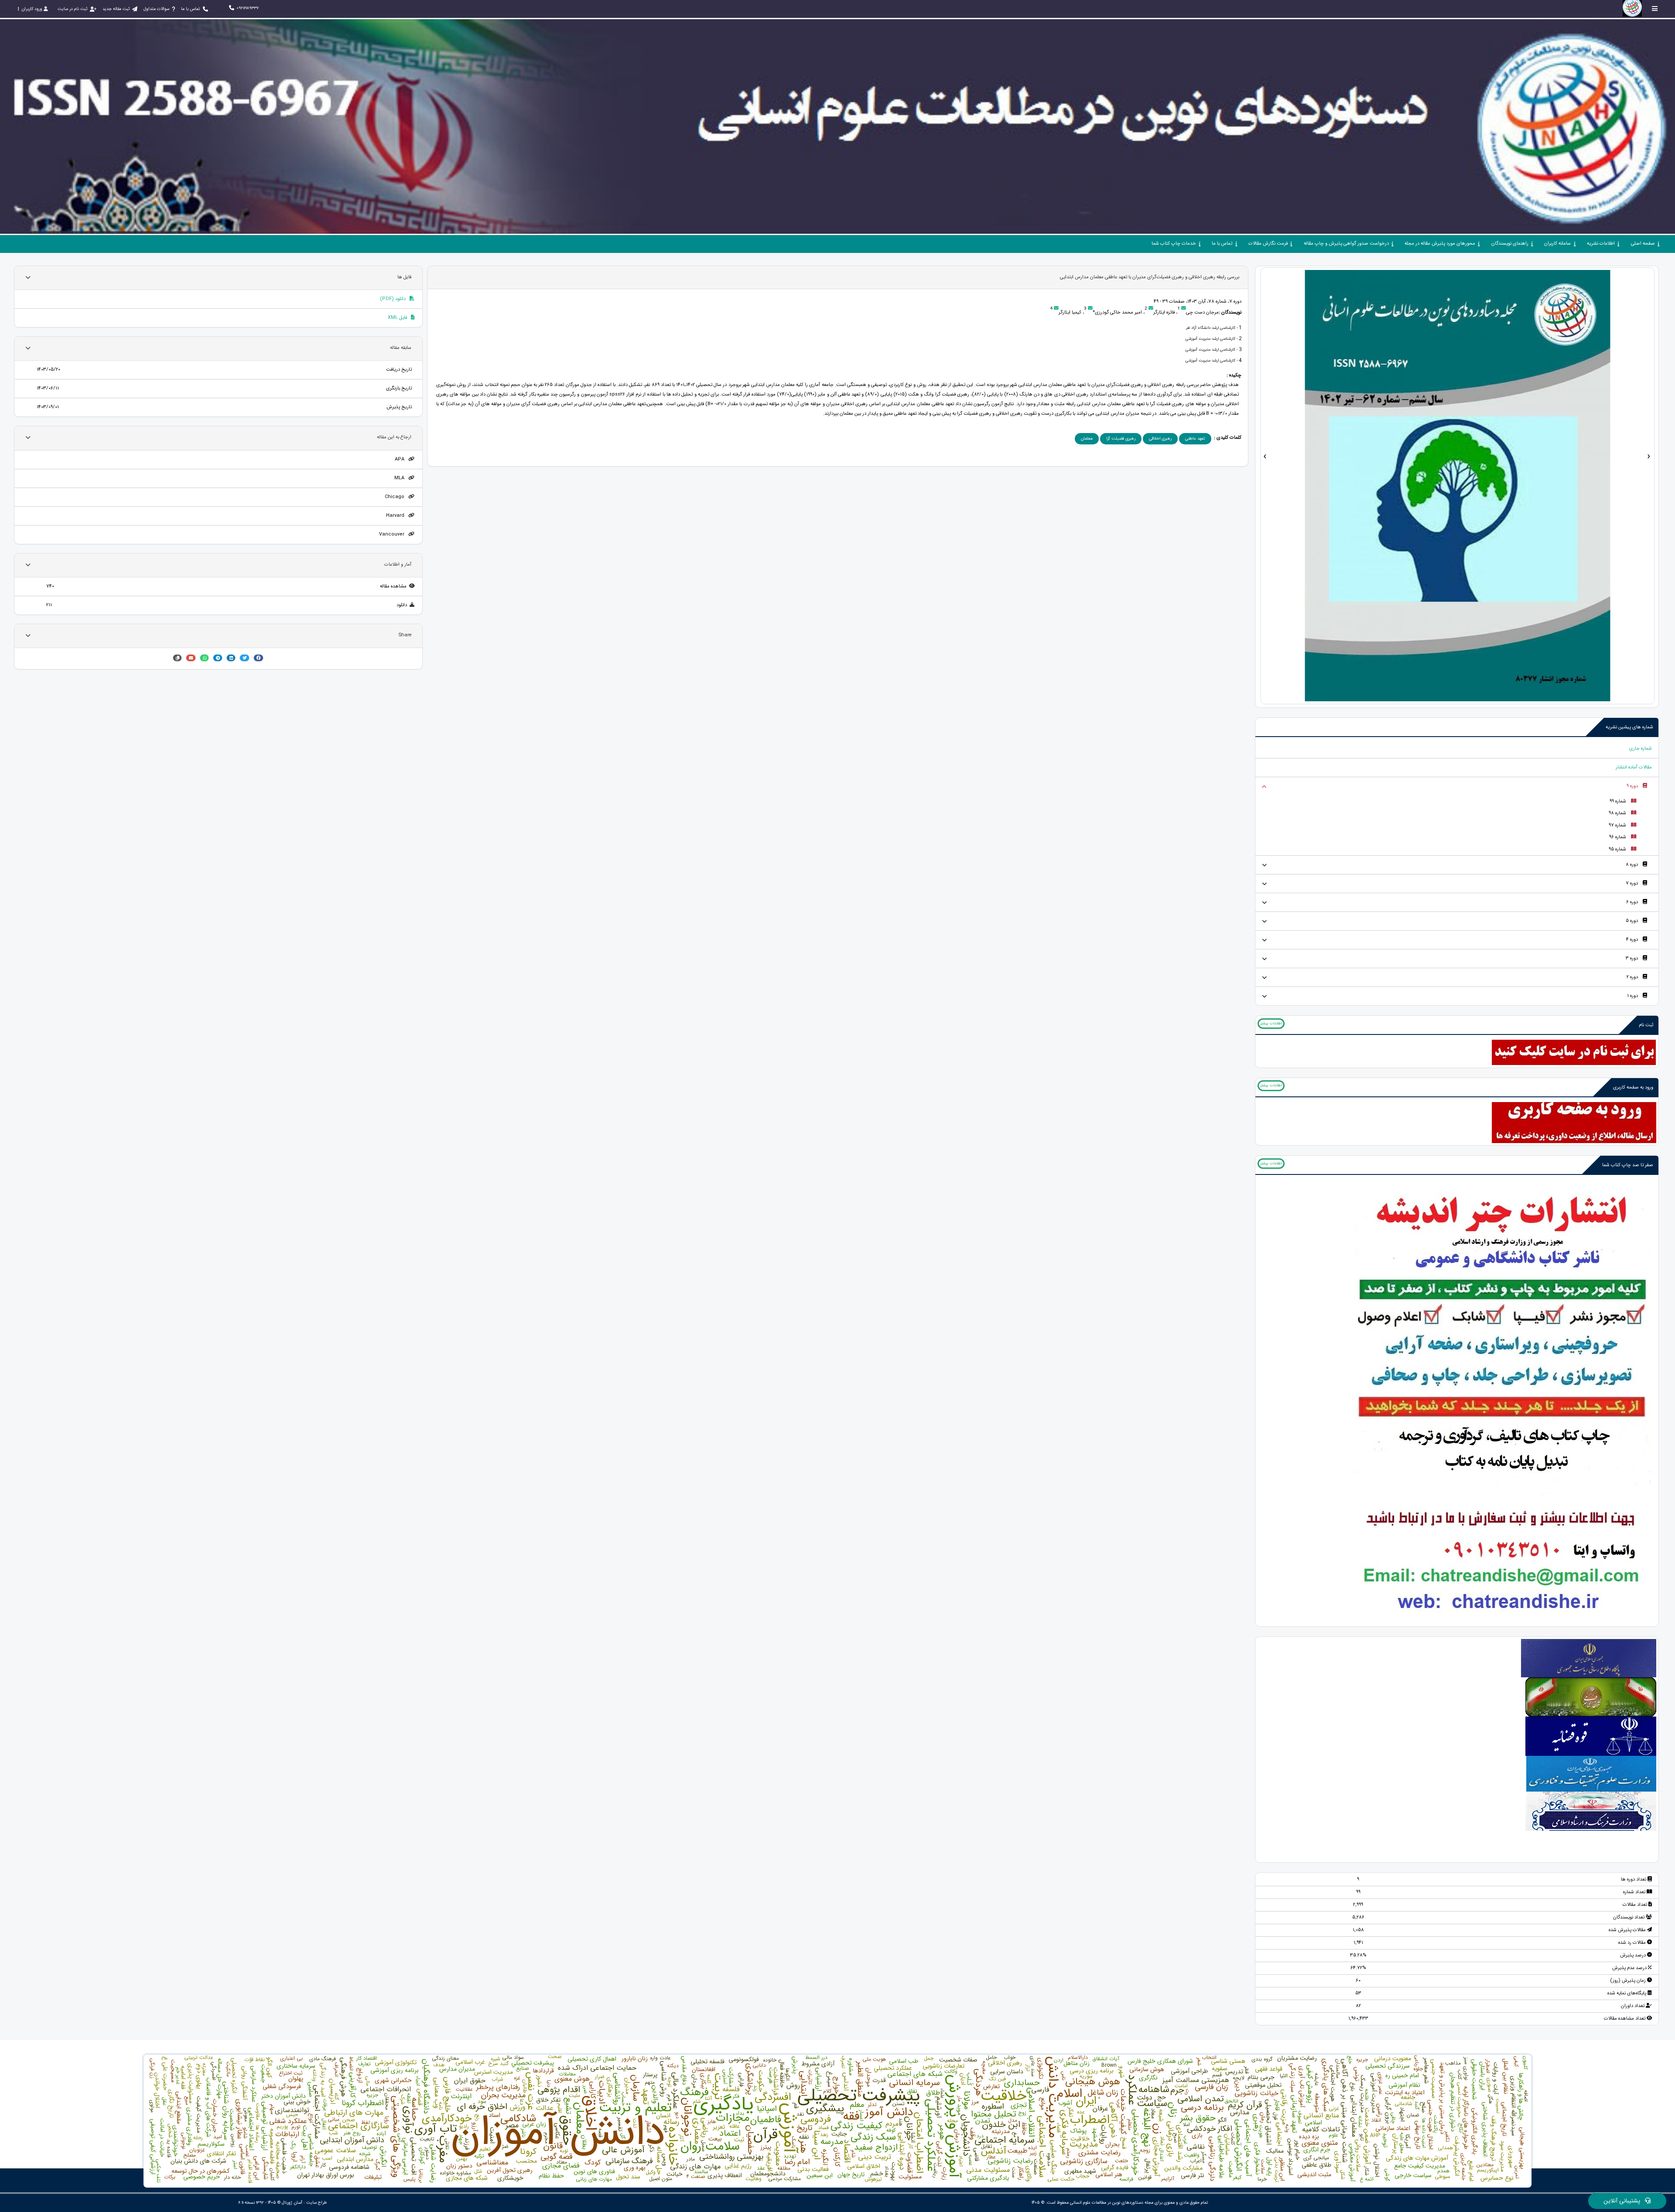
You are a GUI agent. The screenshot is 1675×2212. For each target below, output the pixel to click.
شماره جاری (1641, 749)
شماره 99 (1618, 801)
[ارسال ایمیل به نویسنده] (1184, 309)
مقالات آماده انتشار (1634, 767)
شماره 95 (1617, 849)
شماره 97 (1617, 825)
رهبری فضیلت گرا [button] (1121, 439)
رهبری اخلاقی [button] (1160, 439)
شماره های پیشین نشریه (1629, 727)
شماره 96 (1618, 837)
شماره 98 (1617, 813)
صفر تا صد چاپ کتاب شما (1628, 1165)
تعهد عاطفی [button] (1195, 439)
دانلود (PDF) (393, 299)
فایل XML (398, 318)
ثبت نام (1646, 1025)
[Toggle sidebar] (1655, 9)
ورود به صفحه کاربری (1633, 1087)
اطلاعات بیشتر (1271, 1024)
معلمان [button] (1087, 439)
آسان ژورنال (292, 2203)
